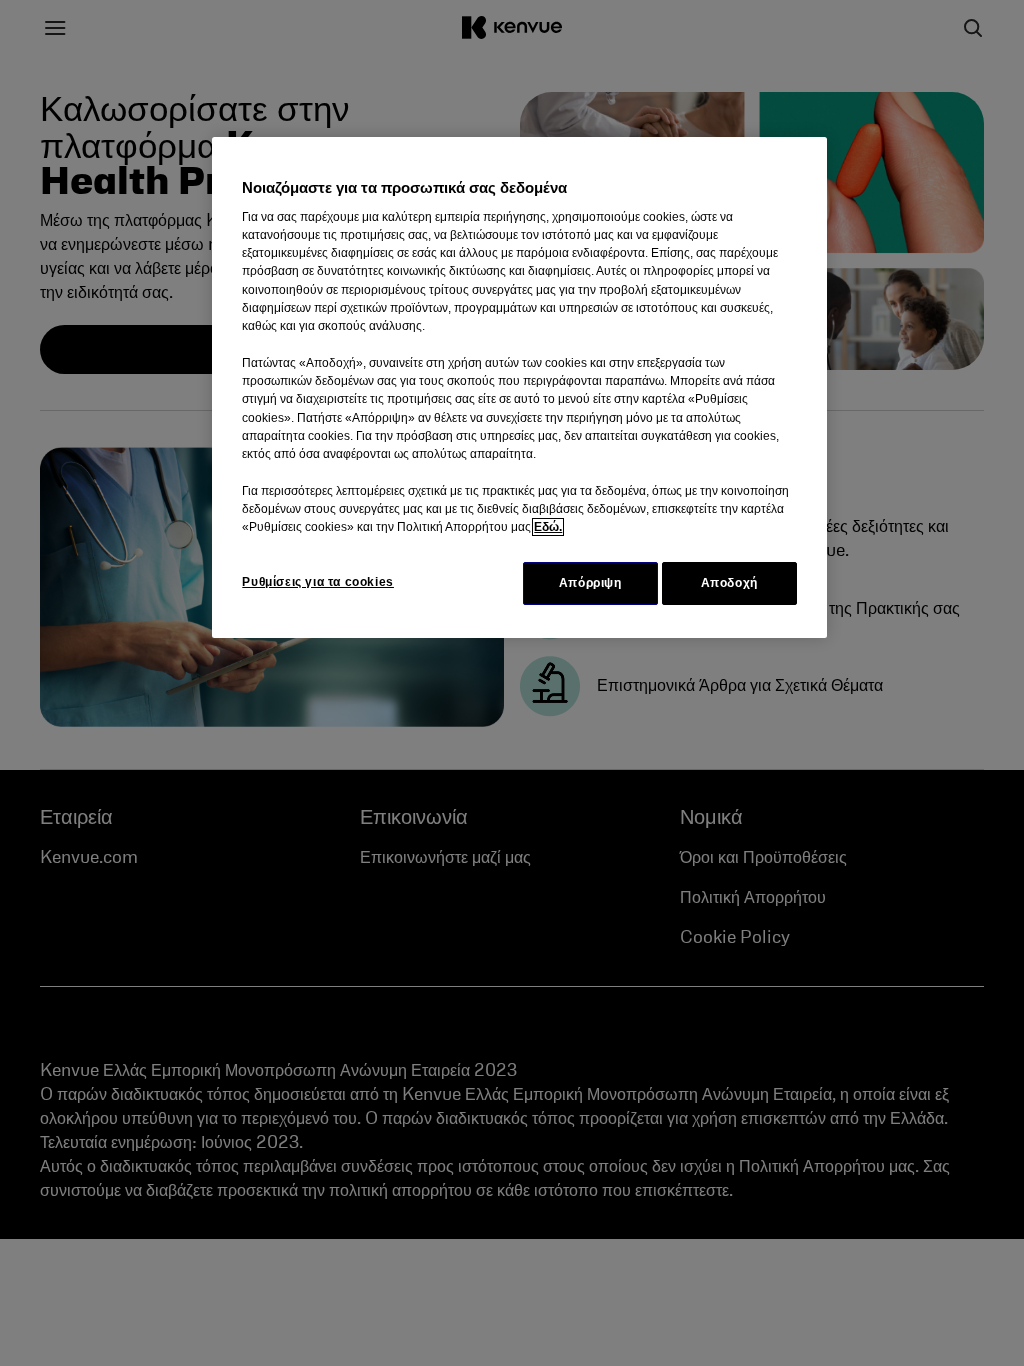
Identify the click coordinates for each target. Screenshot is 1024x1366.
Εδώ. (548, 527)
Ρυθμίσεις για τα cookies (318, 582)
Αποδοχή (729, 583)
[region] (519, 387)
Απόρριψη (590, 583)
